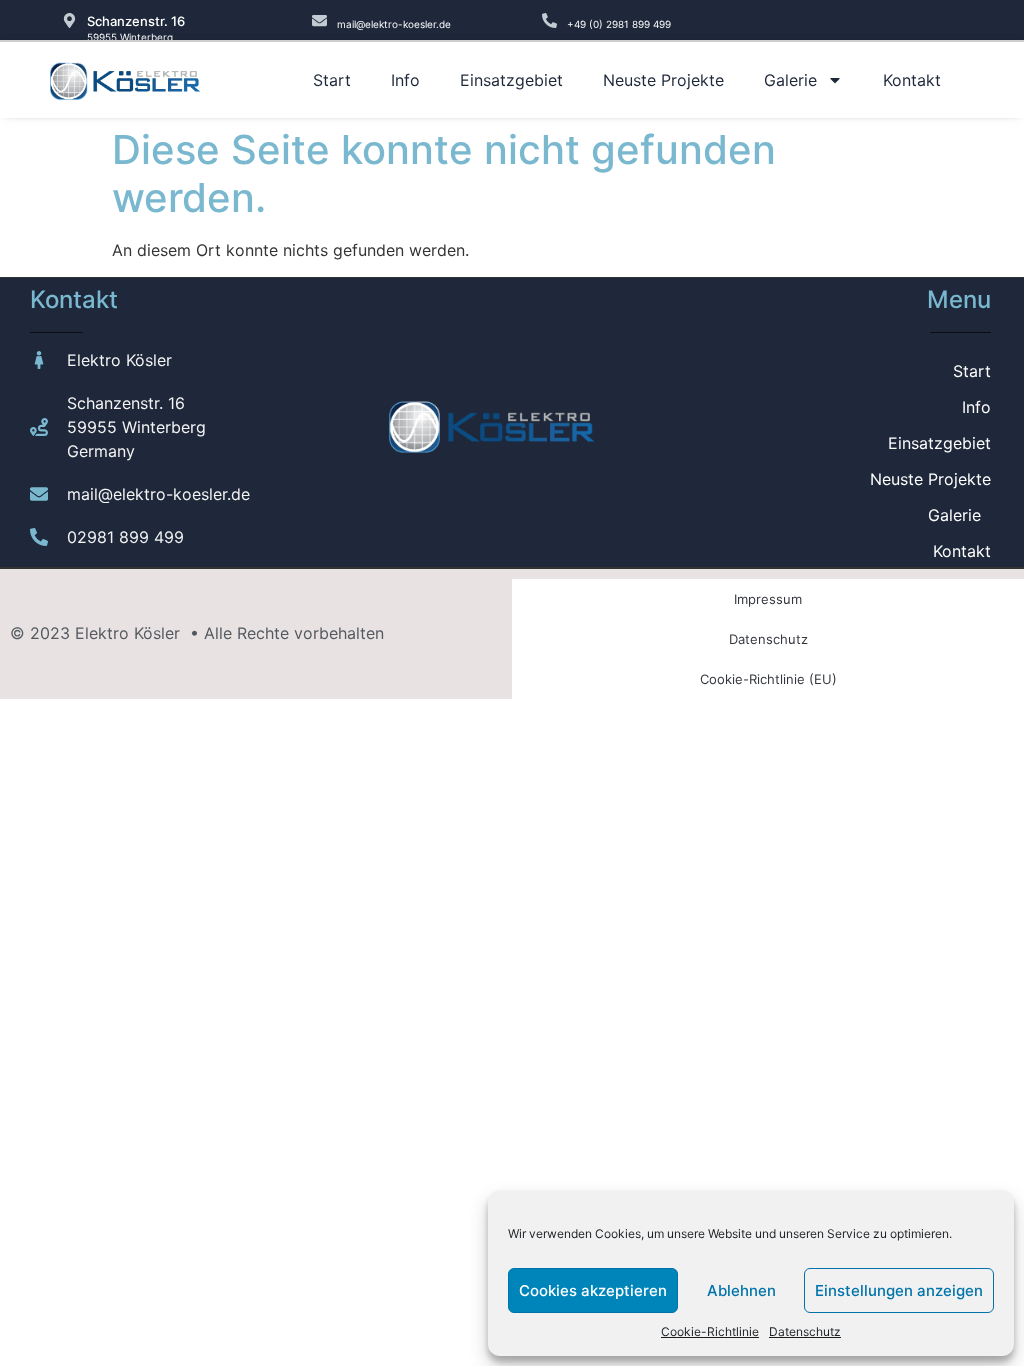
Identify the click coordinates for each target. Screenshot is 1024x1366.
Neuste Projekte (663, 80)
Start (332, 80)
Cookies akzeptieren (593, 1290)
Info (405, 80)
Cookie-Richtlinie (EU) (768, 679)
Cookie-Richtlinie (710, 1331)
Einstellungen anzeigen (899, 1290)
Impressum (768, 599)
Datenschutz (805, 1331)
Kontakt (912, 80)
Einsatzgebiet (511, 80)
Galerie (790, 80)
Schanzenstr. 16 (136, 21)
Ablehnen (741, 1290)
